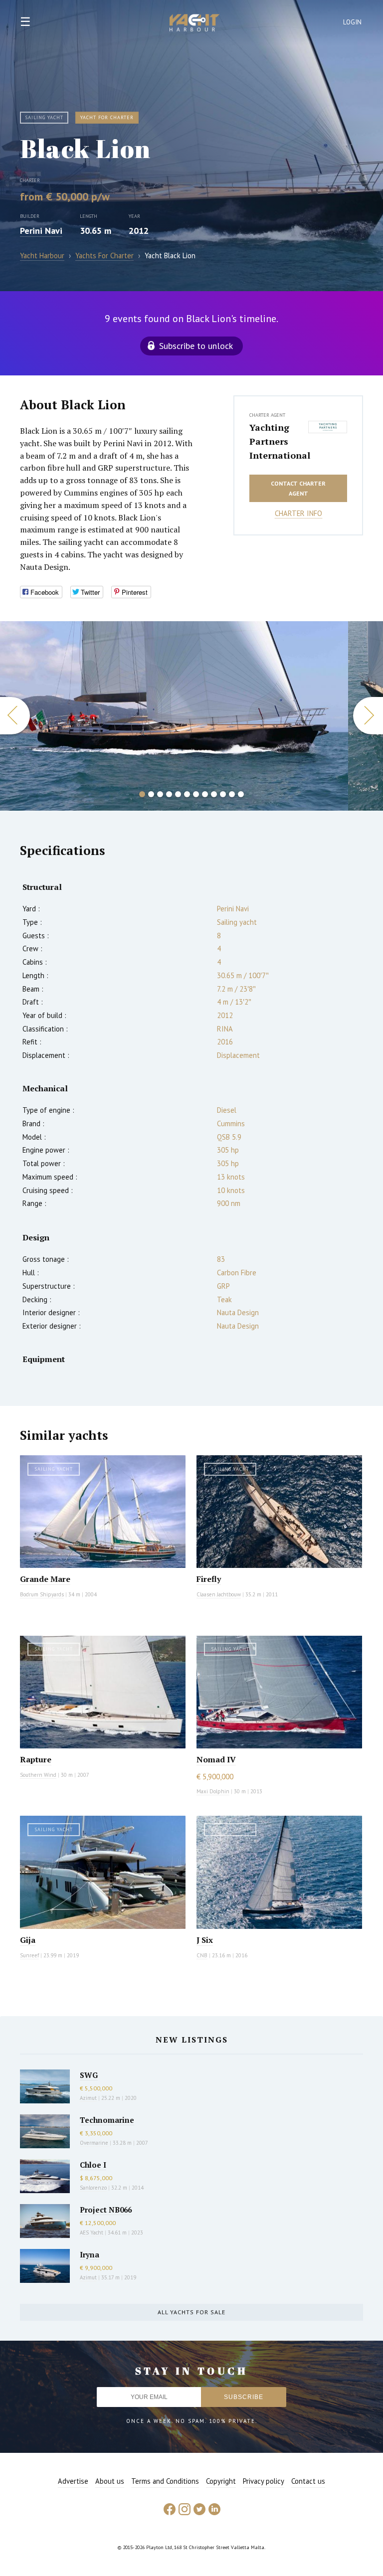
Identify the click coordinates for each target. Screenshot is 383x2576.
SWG (89, 2075)
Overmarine (95, 2143)
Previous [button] (15, 716)
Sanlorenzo (93, 2188)
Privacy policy (264, 2481)
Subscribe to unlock (196, 346)
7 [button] (196, 794)
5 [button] (178, 794)
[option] (174, 716)
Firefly (209, 1579)
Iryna (90, 2254)
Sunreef (29, 1955)
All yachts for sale (191, 2312)
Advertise (73, 2481)
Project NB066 (106, 2210)
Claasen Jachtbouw (219, 1594)
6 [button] (187, 794)
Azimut (88, 2098)
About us (110, 2481)
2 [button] (151, 794)
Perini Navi (41, 231)
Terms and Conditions (165, 2481)
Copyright (221, 2481)
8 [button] (205, 794)
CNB (202, 1955)
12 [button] (241, 794)
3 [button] (160, 794)
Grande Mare (45, 1579)
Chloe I (93, 2165)
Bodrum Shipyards (42, 1594)
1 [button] (142, 794)
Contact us (308, 2481)
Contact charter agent (298, 488)
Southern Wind (38, 1775)
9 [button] (214, 794)
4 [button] (169, 794)
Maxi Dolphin (213, 1791)
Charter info (298, 513)
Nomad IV (216, 1759)
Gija (28, 1940)
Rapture (36, 1759)
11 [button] (232, 794)
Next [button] (368, 716)
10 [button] (223, 794)
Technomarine (107, 2120)
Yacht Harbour (194, 24)
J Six (205, 1940)
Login (353, 22)
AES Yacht (92, 2233)
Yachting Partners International (276, 441)
